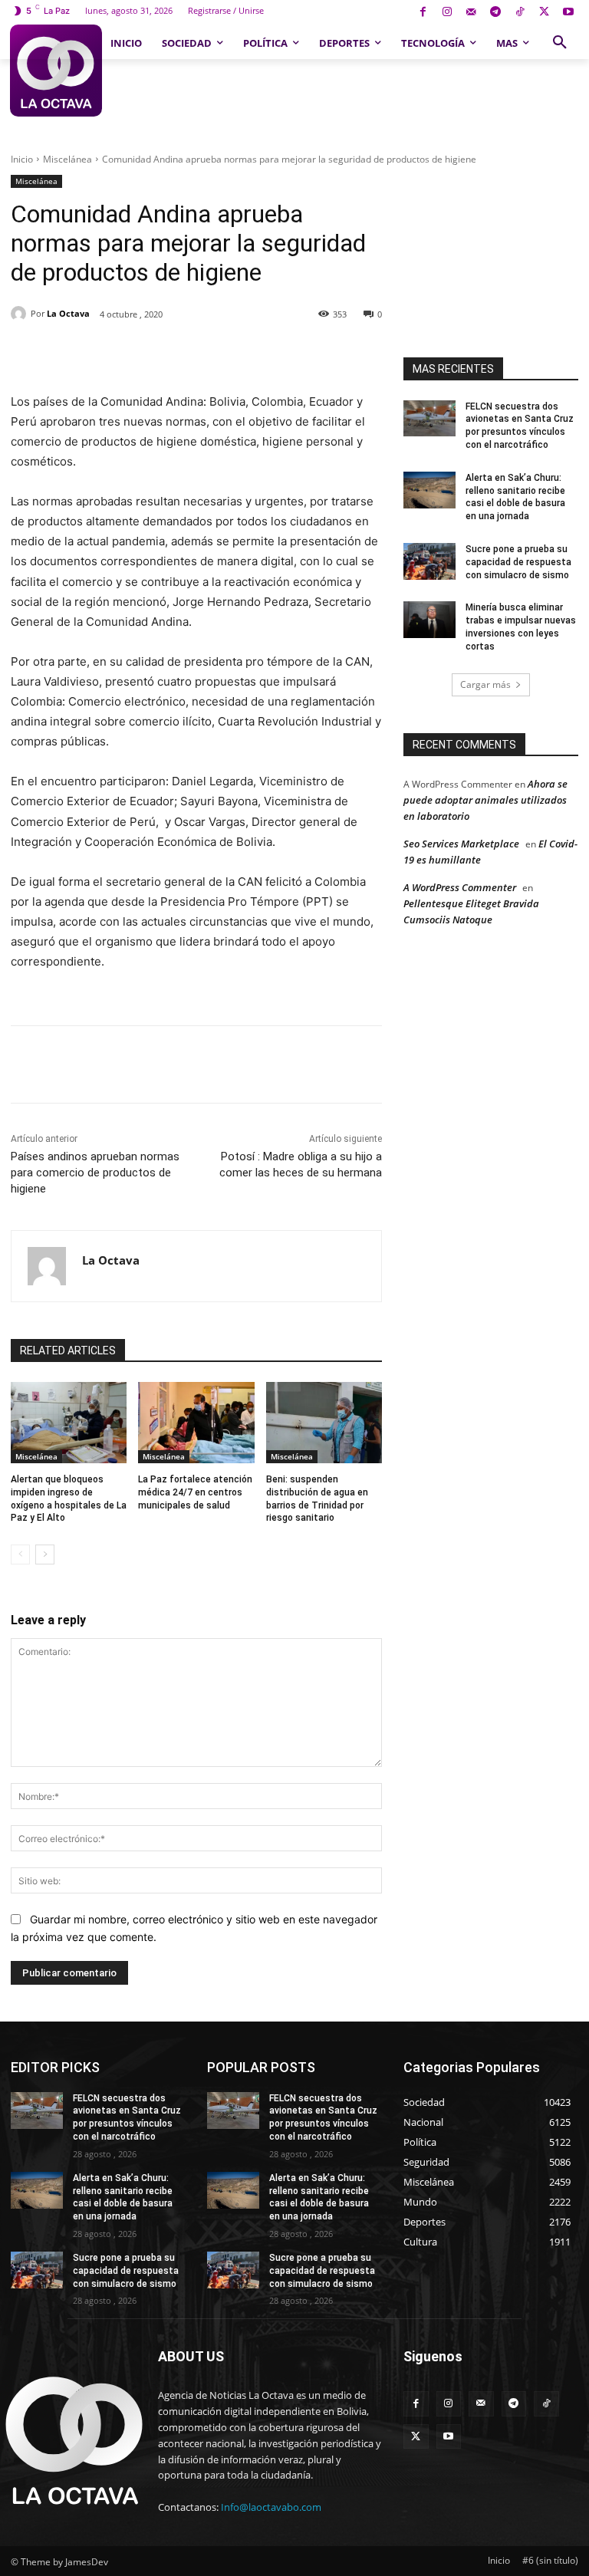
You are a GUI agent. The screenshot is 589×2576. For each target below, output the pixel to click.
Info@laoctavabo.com (271, 2507)
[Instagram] (447, 13)
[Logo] (56, 71)
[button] (560, 43)
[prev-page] (20, 1554)
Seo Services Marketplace (461, 844)
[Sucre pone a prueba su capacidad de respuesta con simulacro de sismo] (429, 561)
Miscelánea (67, 159)
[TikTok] (520, 13)
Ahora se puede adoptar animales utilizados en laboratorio (485, 800)
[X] (544, 13)
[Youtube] (568, 13)
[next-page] (45, 1554)
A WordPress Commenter (460, 887)
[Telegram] (496, 13)
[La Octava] (21, 314)
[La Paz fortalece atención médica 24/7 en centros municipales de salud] (196, 1423)
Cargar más (485, 684)
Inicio (22, 159)
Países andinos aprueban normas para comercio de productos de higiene (95, 1173)
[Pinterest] (188, 354)
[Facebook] (423, 13)
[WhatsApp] (223, 354)
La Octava (68, 313)
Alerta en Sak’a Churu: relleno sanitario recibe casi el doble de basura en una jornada (123, 2197)
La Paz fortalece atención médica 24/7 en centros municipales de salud (195, 1492)
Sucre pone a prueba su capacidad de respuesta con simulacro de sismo (518, 562)
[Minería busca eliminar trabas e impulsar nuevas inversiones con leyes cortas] (429, 620)
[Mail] (471, 13)
